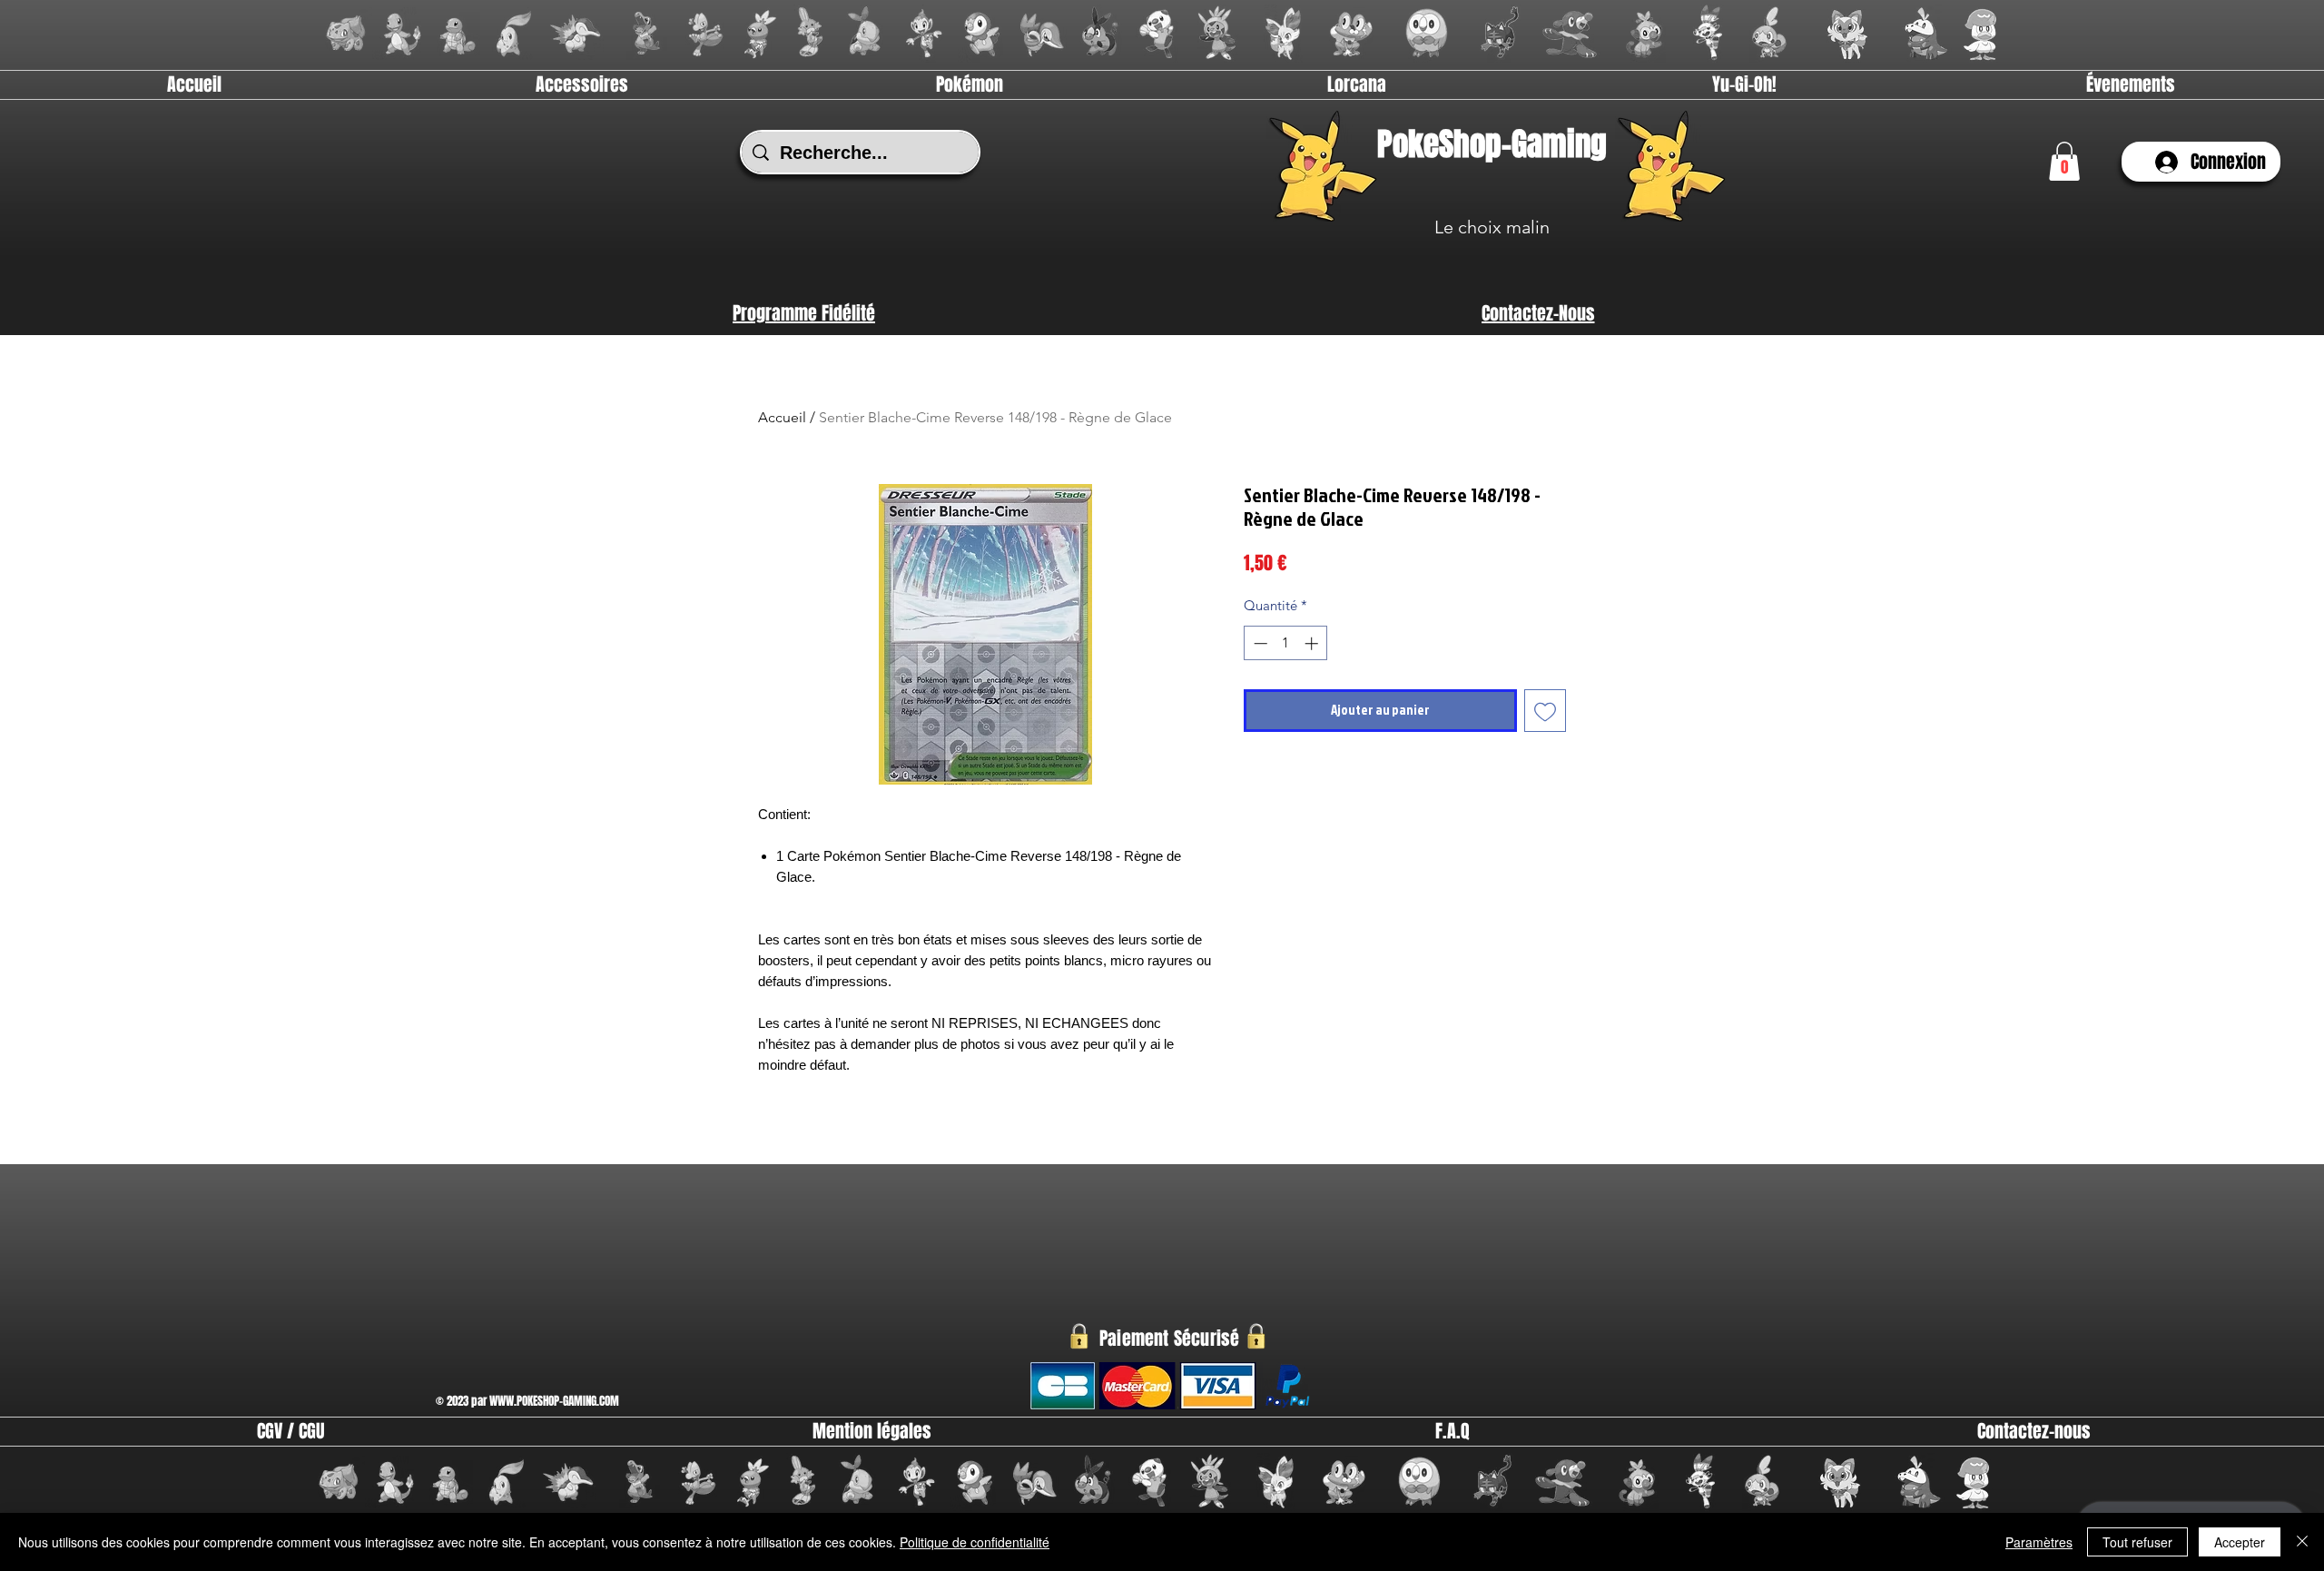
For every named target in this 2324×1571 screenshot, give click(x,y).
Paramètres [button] (2039, 1542)
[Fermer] (2302, 1542)
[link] (2064, 161)
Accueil (782, 417)
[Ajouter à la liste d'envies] (1546, 711)
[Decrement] (1259, 643)
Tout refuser (2137, 1542)
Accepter (2240, 1542)
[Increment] (1313, 643)
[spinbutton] (1286, 643)
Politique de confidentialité (975, 1542)
